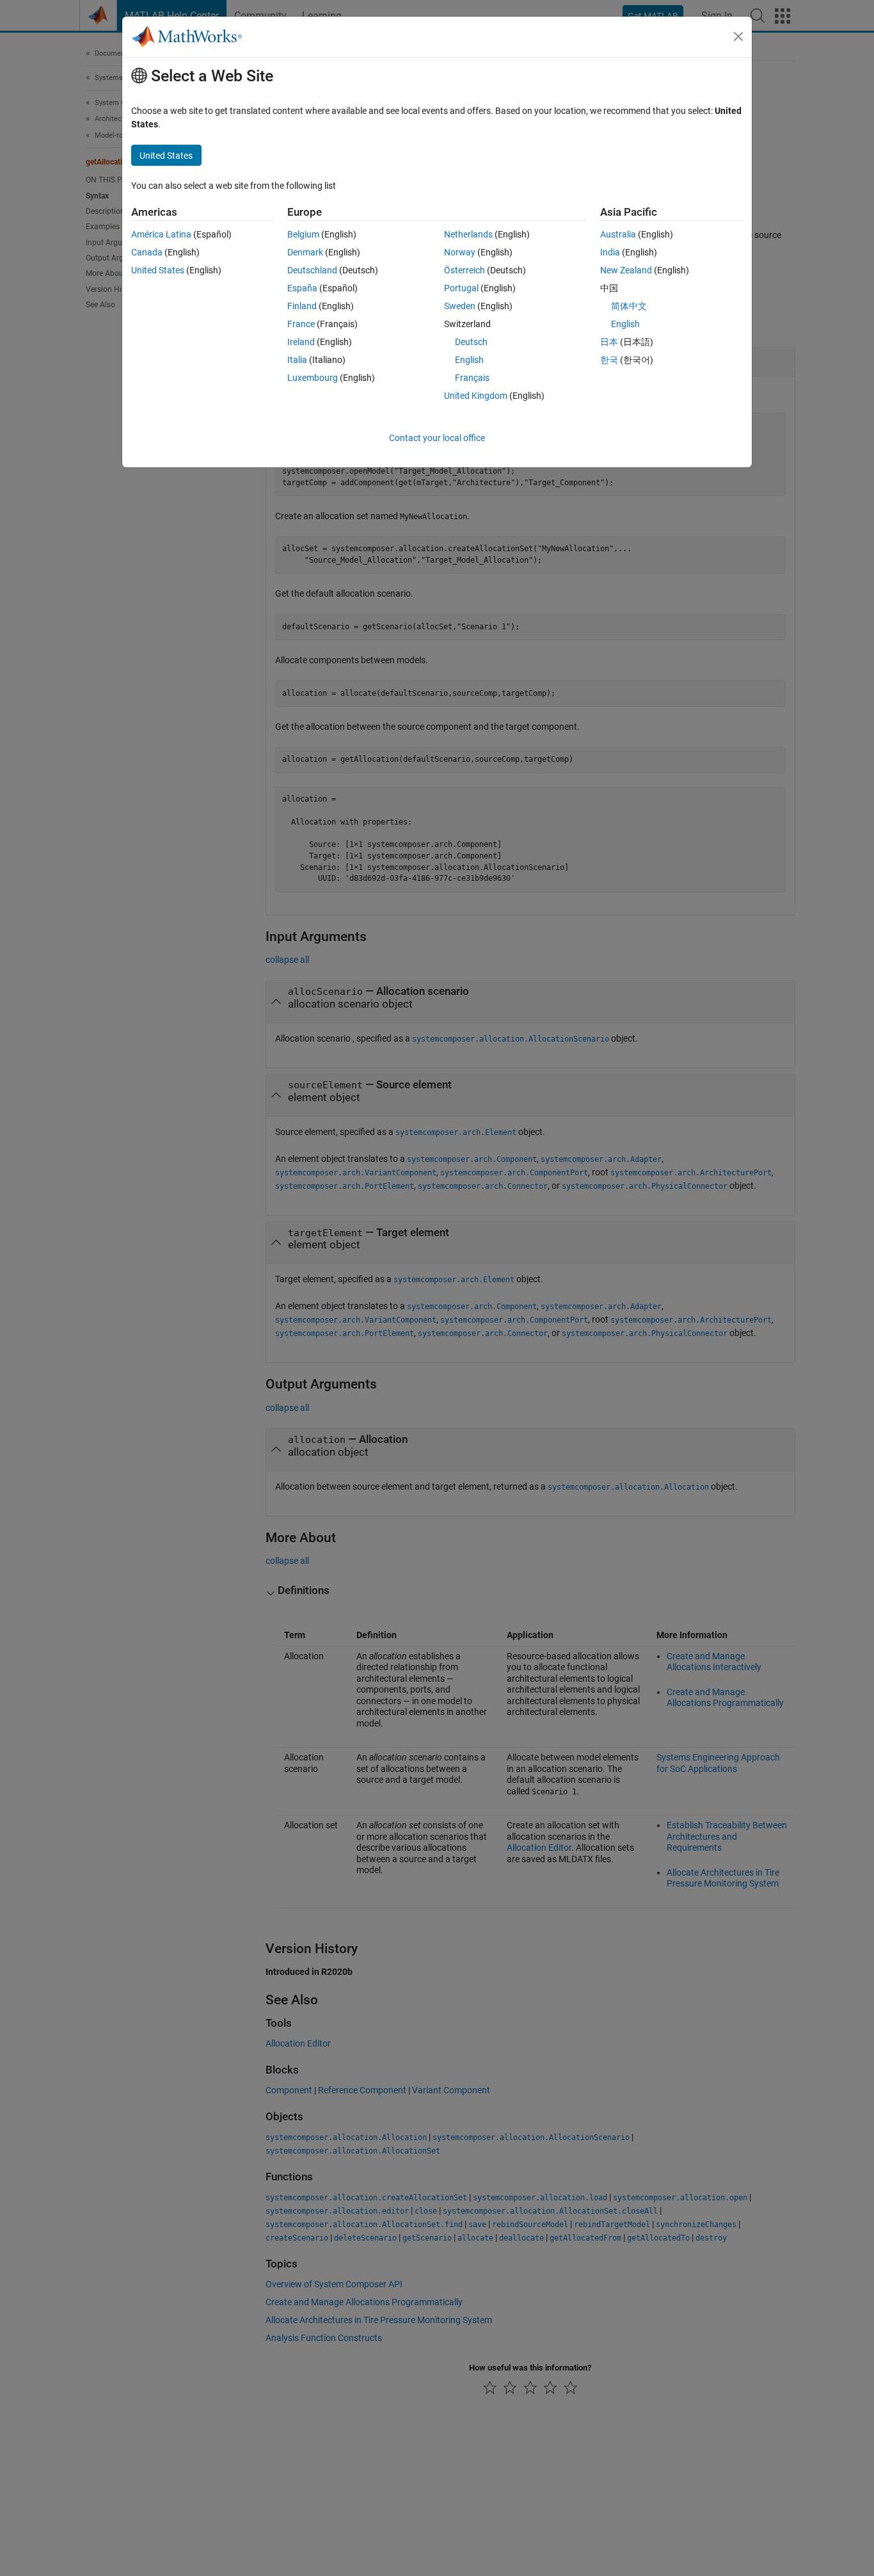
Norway (460, 252)
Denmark (305, 252)
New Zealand (626, 270)
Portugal (461, 288)
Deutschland (312, 270)
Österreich (465, 270)
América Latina (161, 234)
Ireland (301, 342)
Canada (147, 252)
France (301, 324)
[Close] (738, 36)
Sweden (460, 306)
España (302, 288)
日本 (609, 342)
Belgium (303, 234)
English (469, 360)
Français (472, 378)
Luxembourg (313, 378)
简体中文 (629, 306)
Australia (618, 234)
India (610, 252)
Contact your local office (437, 438)
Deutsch (471, 342)
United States (158, 270)
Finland (302, 306)
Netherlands (468, 234)
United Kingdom (476, 396)
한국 (609, 360)
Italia (297, 360)
